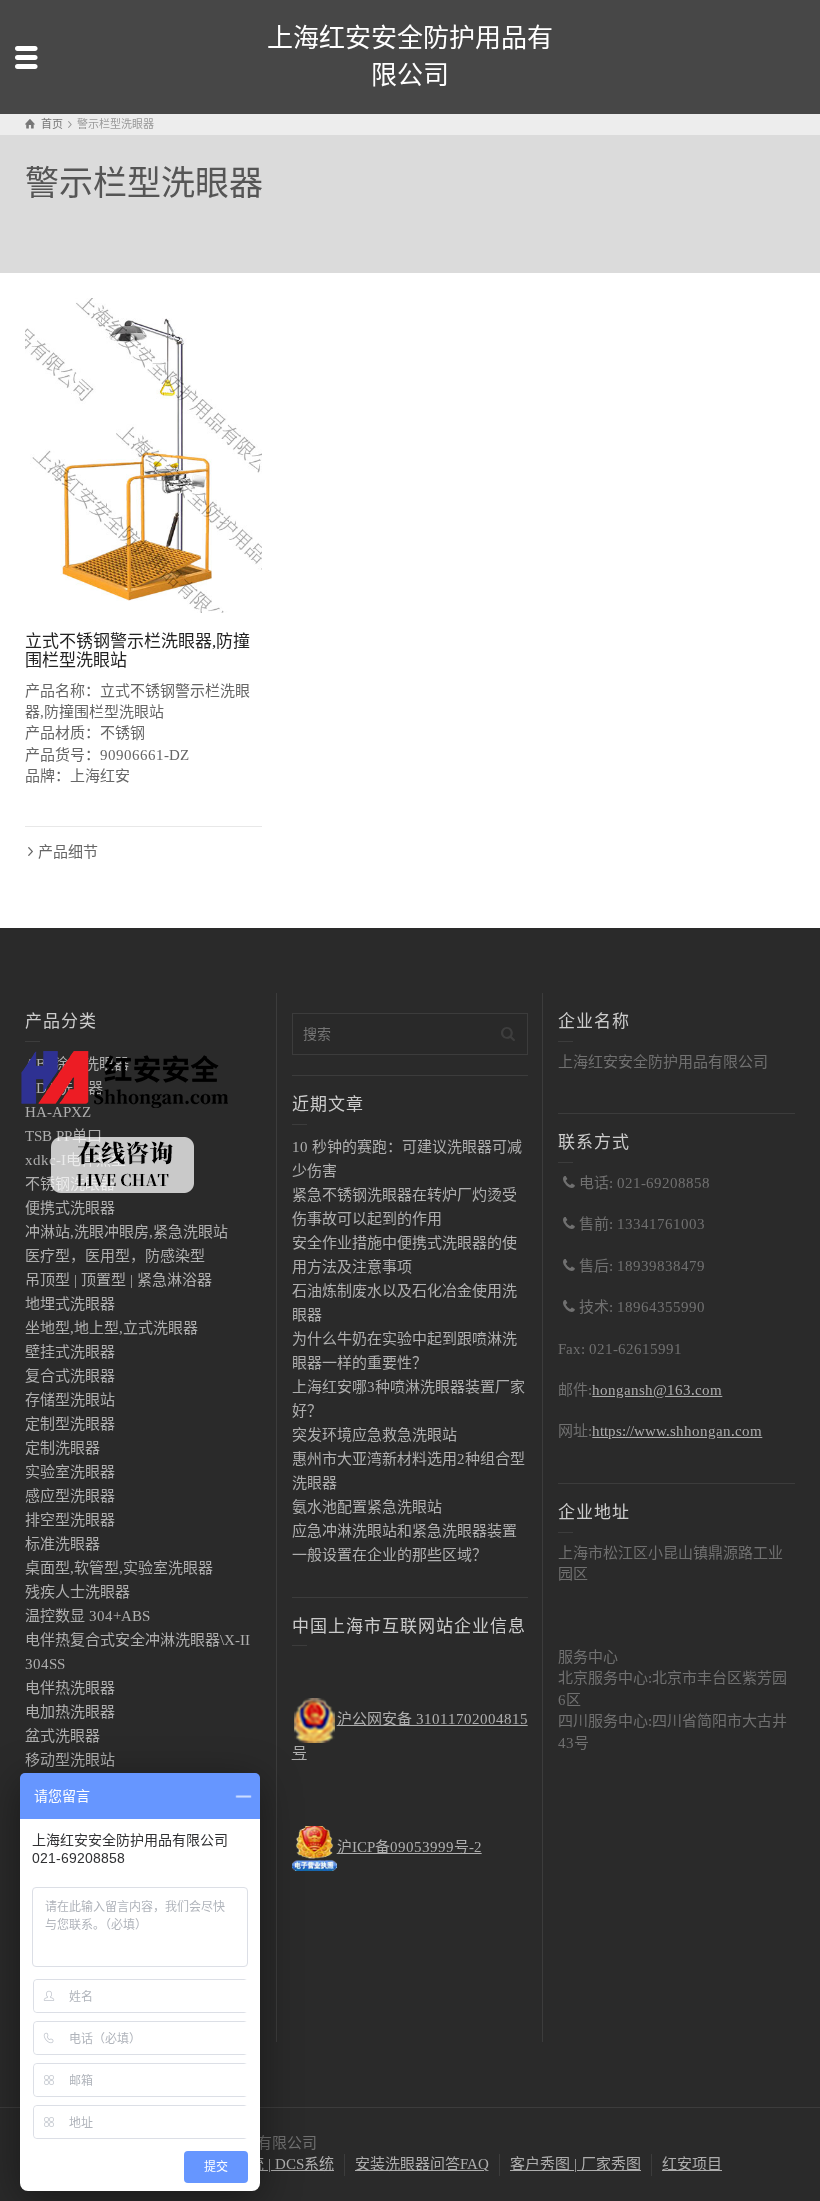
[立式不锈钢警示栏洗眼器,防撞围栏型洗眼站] (143, 456)
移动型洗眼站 (70, 1760)
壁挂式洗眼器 (70, 1352)
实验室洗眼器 (70, 1472)
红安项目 (692, 2164)
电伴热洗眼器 (70, 1688)
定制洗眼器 (62, 1448)
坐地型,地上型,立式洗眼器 (111, 1328)
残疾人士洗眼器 (77, 1592)
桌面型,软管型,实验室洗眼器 (119, 1568)
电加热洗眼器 (70, 1712)
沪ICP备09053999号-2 (409, 1847)
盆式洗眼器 (62, 1736)
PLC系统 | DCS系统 (270, 2164)
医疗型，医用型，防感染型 (115, 1256)
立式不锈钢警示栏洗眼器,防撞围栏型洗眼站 (137, 651)
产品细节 (68, 852)
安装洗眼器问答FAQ (422, 2164)
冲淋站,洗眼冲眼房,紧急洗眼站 (126, 1232)
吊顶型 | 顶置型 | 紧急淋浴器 (118, 1280)
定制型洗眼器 (70, 1424)
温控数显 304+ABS (87, 1616)
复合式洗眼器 (70, 1376)
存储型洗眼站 (70, 1400)
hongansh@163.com (657, 1390)
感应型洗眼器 (70, 1496)
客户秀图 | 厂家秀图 (575, 2164)
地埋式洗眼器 (70, 1304)
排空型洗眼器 (70, 1520)
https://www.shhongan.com (677, 1431)
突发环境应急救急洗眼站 (374, 1435)
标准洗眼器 (62, 1544)
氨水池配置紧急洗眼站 (367, 1507)
